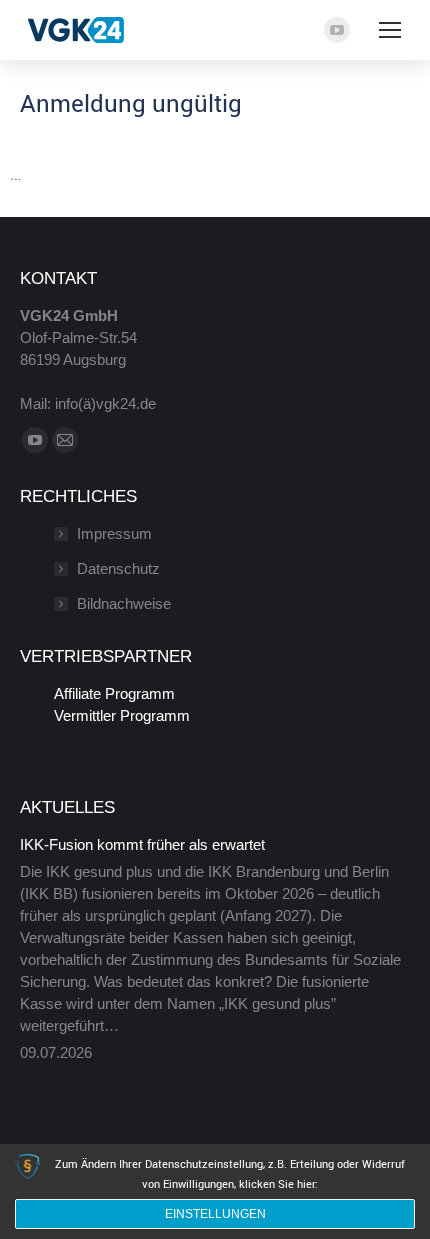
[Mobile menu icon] (390, 30)
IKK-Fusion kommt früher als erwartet (142, 844)
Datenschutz (118, 568)
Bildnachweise (124, 603)
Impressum (114, 533)
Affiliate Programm (114, 693)
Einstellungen (215, 1214)
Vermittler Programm (122, 715)
